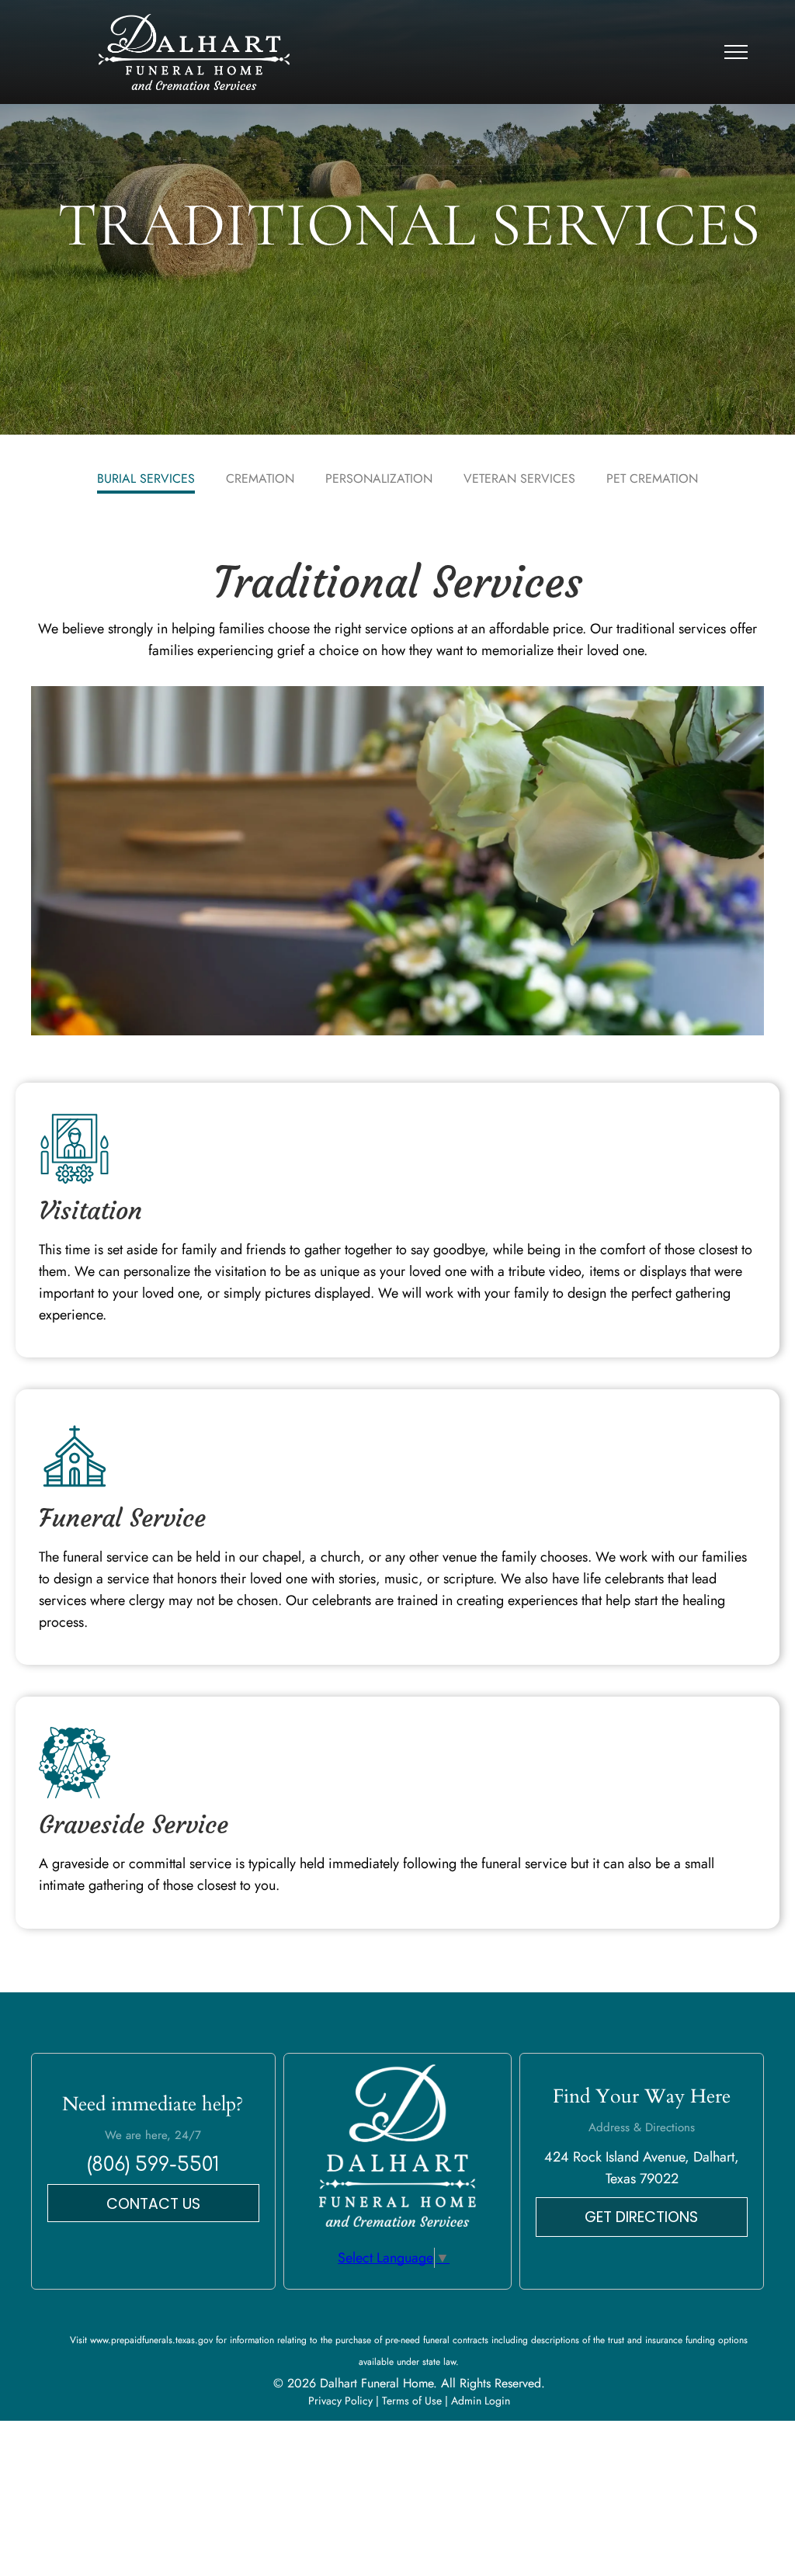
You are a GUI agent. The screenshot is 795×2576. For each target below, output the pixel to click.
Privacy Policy (340, 2401)
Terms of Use (412, 2401)
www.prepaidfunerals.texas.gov (151, 2340)
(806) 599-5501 (153, 2165)
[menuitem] (146, 480)
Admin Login (481, 2401)
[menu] (736, 52)
